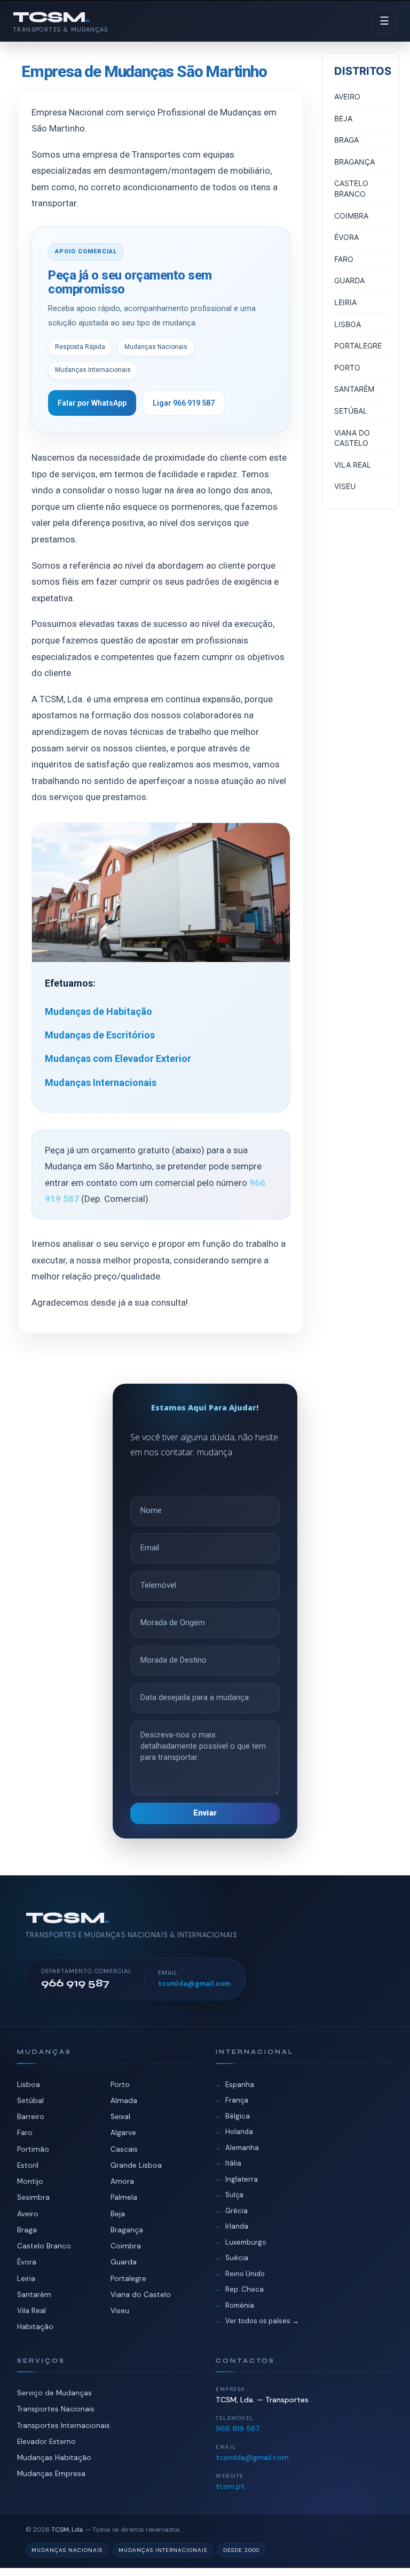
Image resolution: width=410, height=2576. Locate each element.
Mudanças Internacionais (101, 1083)
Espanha (240, 2085)
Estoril (28, 2165)
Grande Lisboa (136, 2165)
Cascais (124, 2149)
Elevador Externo (46, 2442)
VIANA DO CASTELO (352, 438)
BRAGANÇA (354, 162)
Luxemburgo (246, 2242)
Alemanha (242, 2148)
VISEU (345, 486)
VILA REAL (353, 465)
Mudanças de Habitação (98, 1011)
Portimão (33, 2149)
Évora (27, 2262)
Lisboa (29, 2085)
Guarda (124, 2262)
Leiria (26, 2279)
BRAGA (346, 140)
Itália (233, 2163)
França (237, 2100)
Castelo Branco (44, 2246)
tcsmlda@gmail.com (194, 1984)
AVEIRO (347, 96)
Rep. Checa (245, 2289)
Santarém (34, 2295)
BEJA (343, 118)
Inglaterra (242, 2179)
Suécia (237, 2258)
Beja (118, 2214)
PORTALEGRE (358, 346)
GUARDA (349, 280)
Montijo (30, 2181)
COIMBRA (351, 216)
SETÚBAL (351, 411)
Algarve (123, 2133)
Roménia (240, 2305)
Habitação (35, 2327)
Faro (25, 2133)
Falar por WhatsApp (92, 403)
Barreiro (31, 2117)
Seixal (120, 2117)
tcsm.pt (230, 2486)
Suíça (234, 2195)
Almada (124, 2101)
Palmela (124, 2197)
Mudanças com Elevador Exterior (118, 1058)
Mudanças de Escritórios (100, 1035)
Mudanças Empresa (51, 2474)
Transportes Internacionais (64, 2426)
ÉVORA (346, 237)
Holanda (239, 2132)
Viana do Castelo (141, 2295)
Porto (120, 2085)
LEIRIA (345, 302)
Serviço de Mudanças (54, 2393)
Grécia (236, 2211)
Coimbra (126, 2246)
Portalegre (128, 2279)
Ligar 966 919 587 (184, 403)
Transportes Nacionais (56, 2409)
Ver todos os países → (262, 2321)
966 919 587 (238, 2428)
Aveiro (28, 2214)
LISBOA (348, 324)
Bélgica (238, 2116)
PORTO (347, 367)
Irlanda (237, 2226)
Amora (122, 2181)
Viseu (120, 2311)
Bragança (127, 2230)
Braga (27, 2230)
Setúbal (30, 2101)
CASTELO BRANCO (351, 188)
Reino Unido (245, 2274)
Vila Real (31, 2311)
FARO (344, 259)
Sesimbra (33, 2197)
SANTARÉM (354, 389)
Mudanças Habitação (54, 2458)
